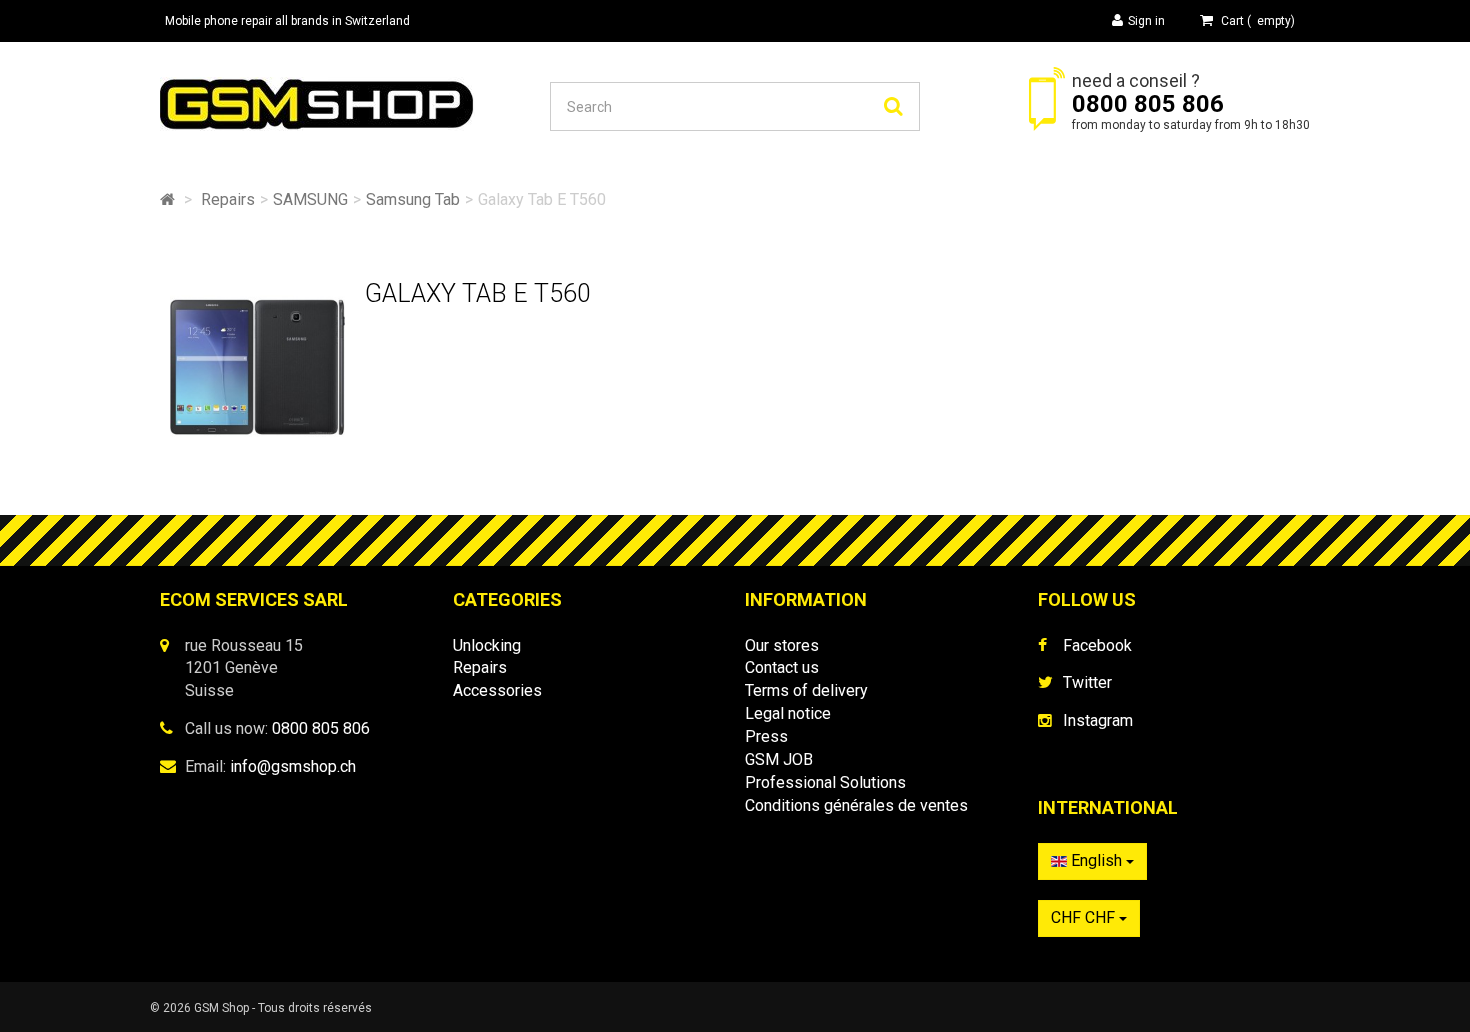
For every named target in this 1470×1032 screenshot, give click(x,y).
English (1096, 860)
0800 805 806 (1148, 104)
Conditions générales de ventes (856, 805)
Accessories (497, 690)
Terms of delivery (806, 690)
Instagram (1098, 720)
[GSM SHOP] (345, 104)
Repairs (480, 667)
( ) (1258, 21)
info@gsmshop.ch (293, 766)
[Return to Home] (167, 199)
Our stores (782, 645)
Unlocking (487, 645)
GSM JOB (779, 759)
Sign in (1146, 21)
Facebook (1097, 645)
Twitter (1087, 682)
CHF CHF (1085, 917)
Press (766, 736)
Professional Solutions (825, 782)
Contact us (782, 667)
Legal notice (788, 713)
